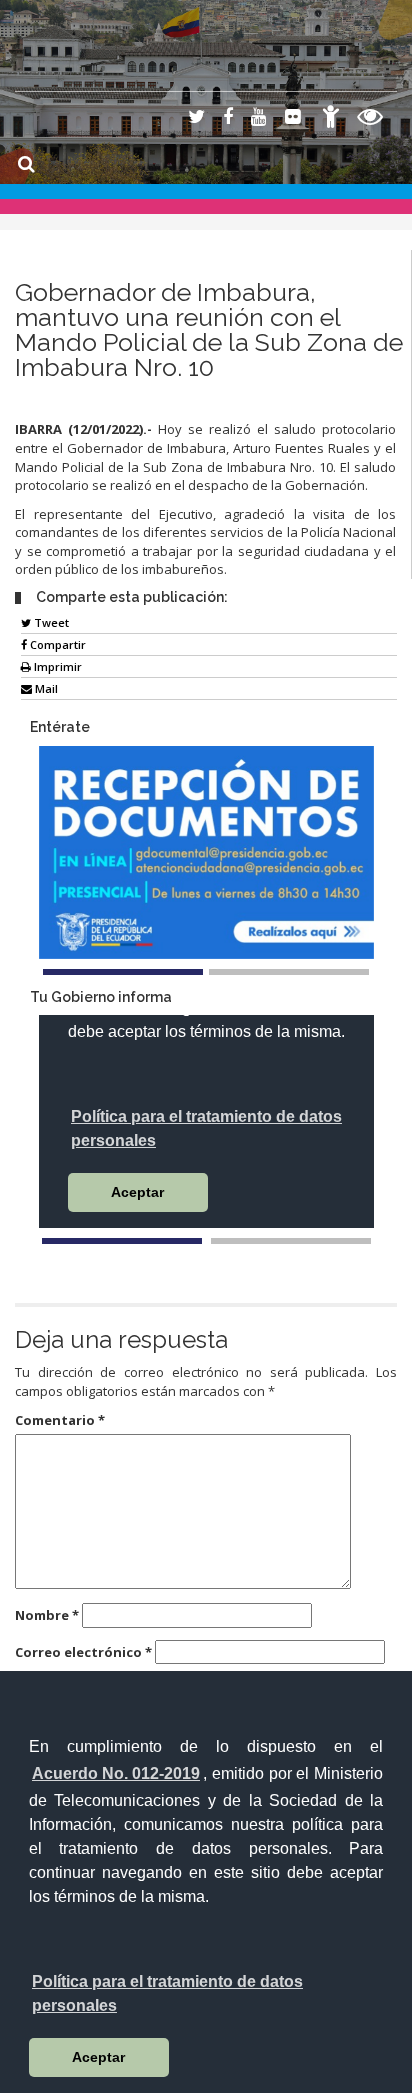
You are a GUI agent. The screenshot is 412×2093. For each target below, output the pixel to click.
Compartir (56, 644)
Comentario (60, 1420)
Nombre (47, 1615)
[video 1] (122, 1241)
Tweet (50, 622)
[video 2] (291, 1241)
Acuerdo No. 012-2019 (116, 1773)
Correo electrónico (83, 1652)
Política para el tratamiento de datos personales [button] (167, 1993)
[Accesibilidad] (331, 119)
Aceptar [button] (98, 2057)
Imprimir (56, 666)
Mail (45, 688)
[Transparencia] (370, 119)
